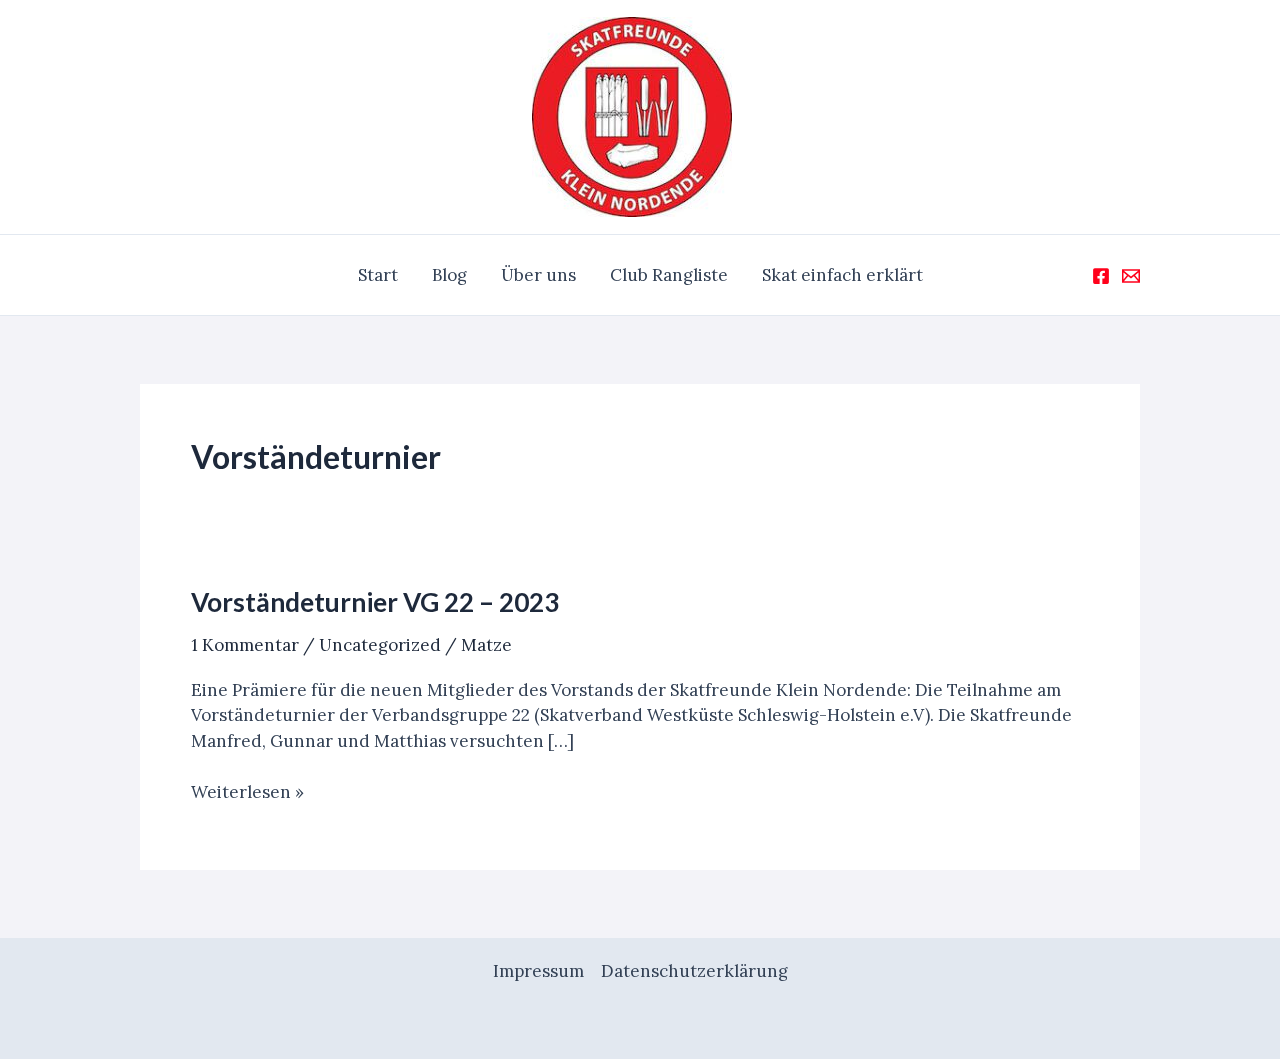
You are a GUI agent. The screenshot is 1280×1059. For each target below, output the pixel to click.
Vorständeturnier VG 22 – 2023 (375, 602)
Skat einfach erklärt (842, 275)
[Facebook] (1101, 276)
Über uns (538, 275)
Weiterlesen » (247, 793)
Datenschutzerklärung (694, 971)
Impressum (538, 971)
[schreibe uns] (1131, 276)
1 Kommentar (245, 645)
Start (378, 275)
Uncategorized (380, 645)
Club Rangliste (669, 275)
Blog (449, 275)
